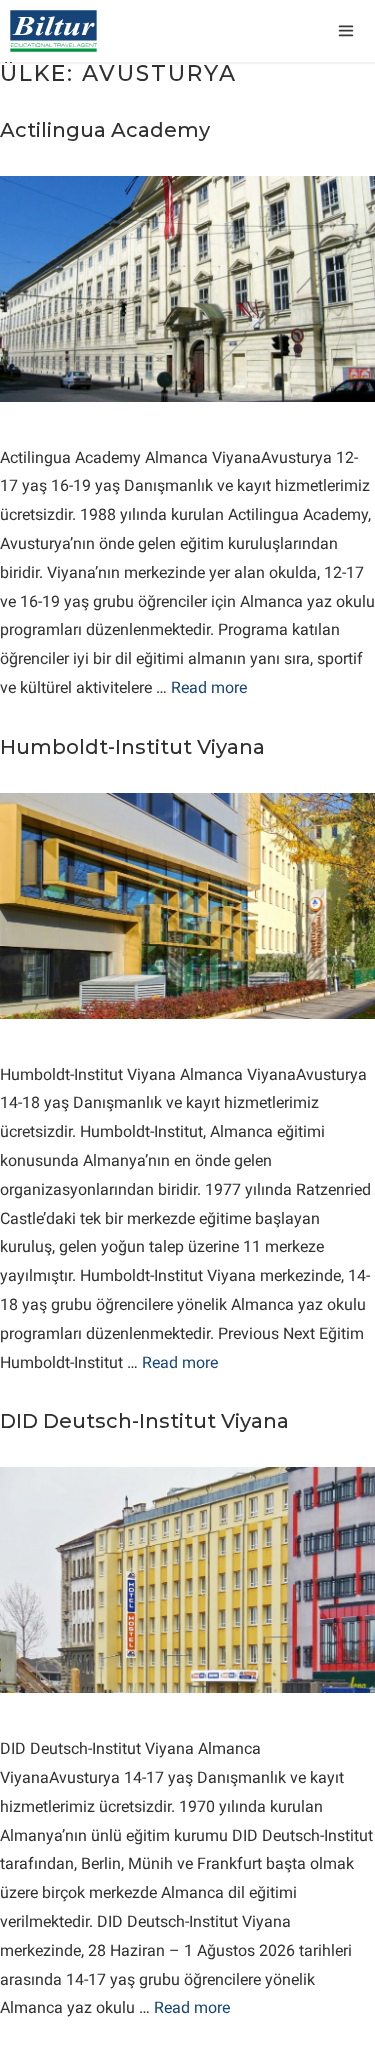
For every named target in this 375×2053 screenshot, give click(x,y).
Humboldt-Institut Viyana (132, 747)
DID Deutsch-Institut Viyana (144, 1421)
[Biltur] (53, 31)
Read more (209, 687)
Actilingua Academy (105, 130)
